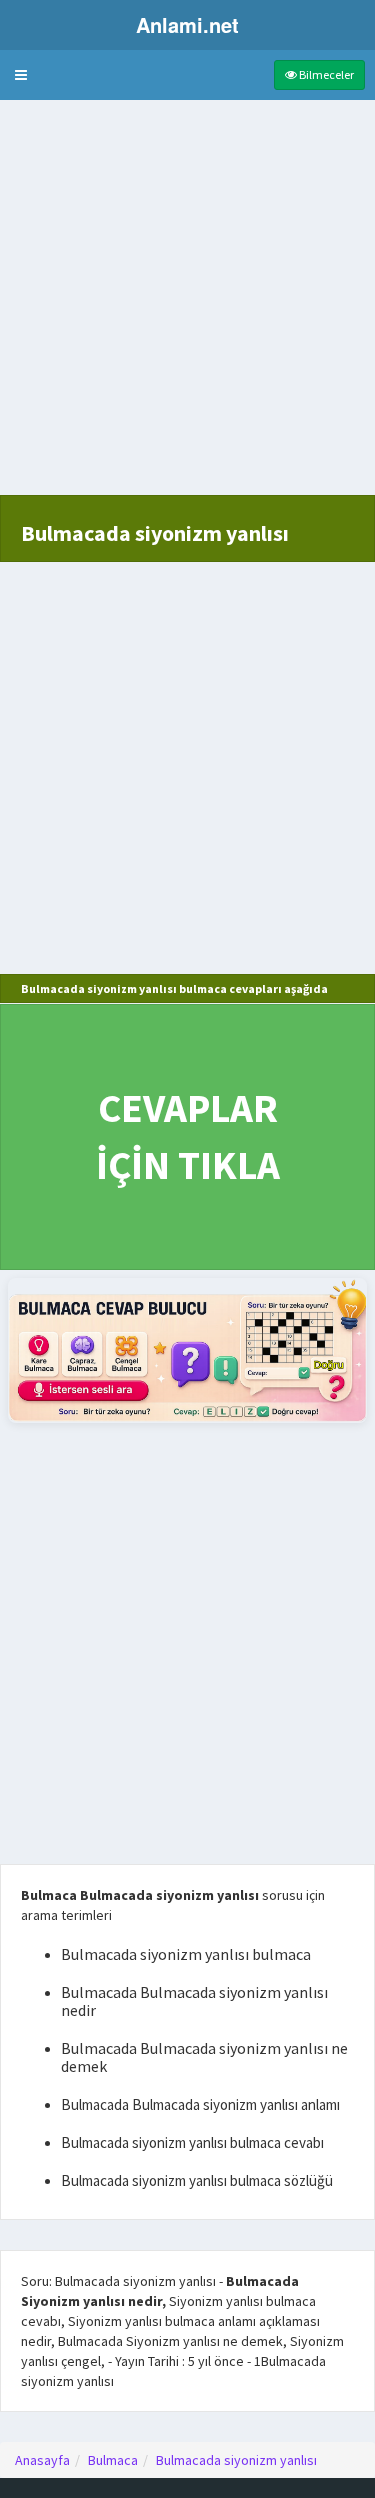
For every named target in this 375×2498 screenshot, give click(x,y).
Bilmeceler (325, 74)
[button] (21, 75)
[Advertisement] (187, 307)
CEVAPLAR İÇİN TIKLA (188, 1136)
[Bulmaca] (187, 1350)
